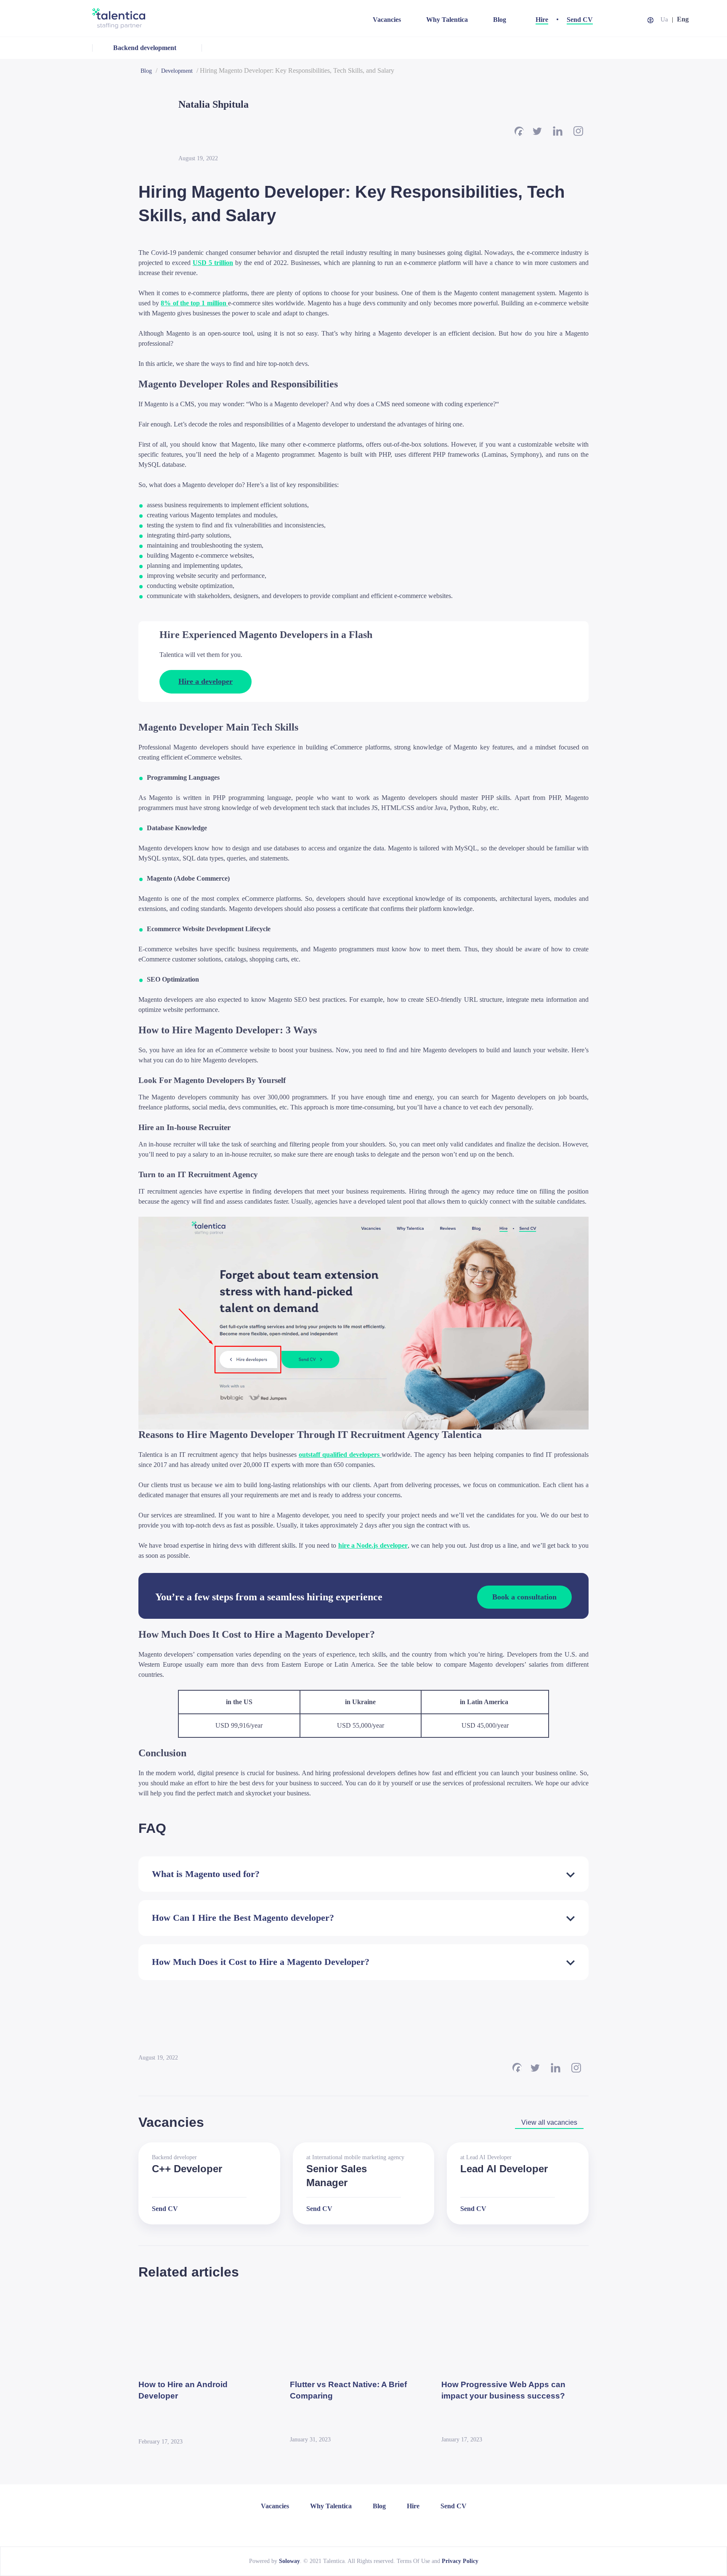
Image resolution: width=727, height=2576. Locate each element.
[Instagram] (578, 131)
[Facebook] (519, 131)
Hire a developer (206, 681)
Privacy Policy (460, 2561)
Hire (542, 20)
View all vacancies (549, 2122)
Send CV (580, 20)
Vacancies (387, 20)
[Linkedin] (558, 131)
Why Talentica (447, 20)
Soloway (289, 2561)
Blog (500, 20)
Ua (664, 19)
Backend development (145, 48)
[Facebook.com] (358, 2527)
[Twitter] (537, 131)
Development (177, 71)
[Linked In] (346, 2527)
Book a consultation (524, 1596)
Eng (683, 19)
